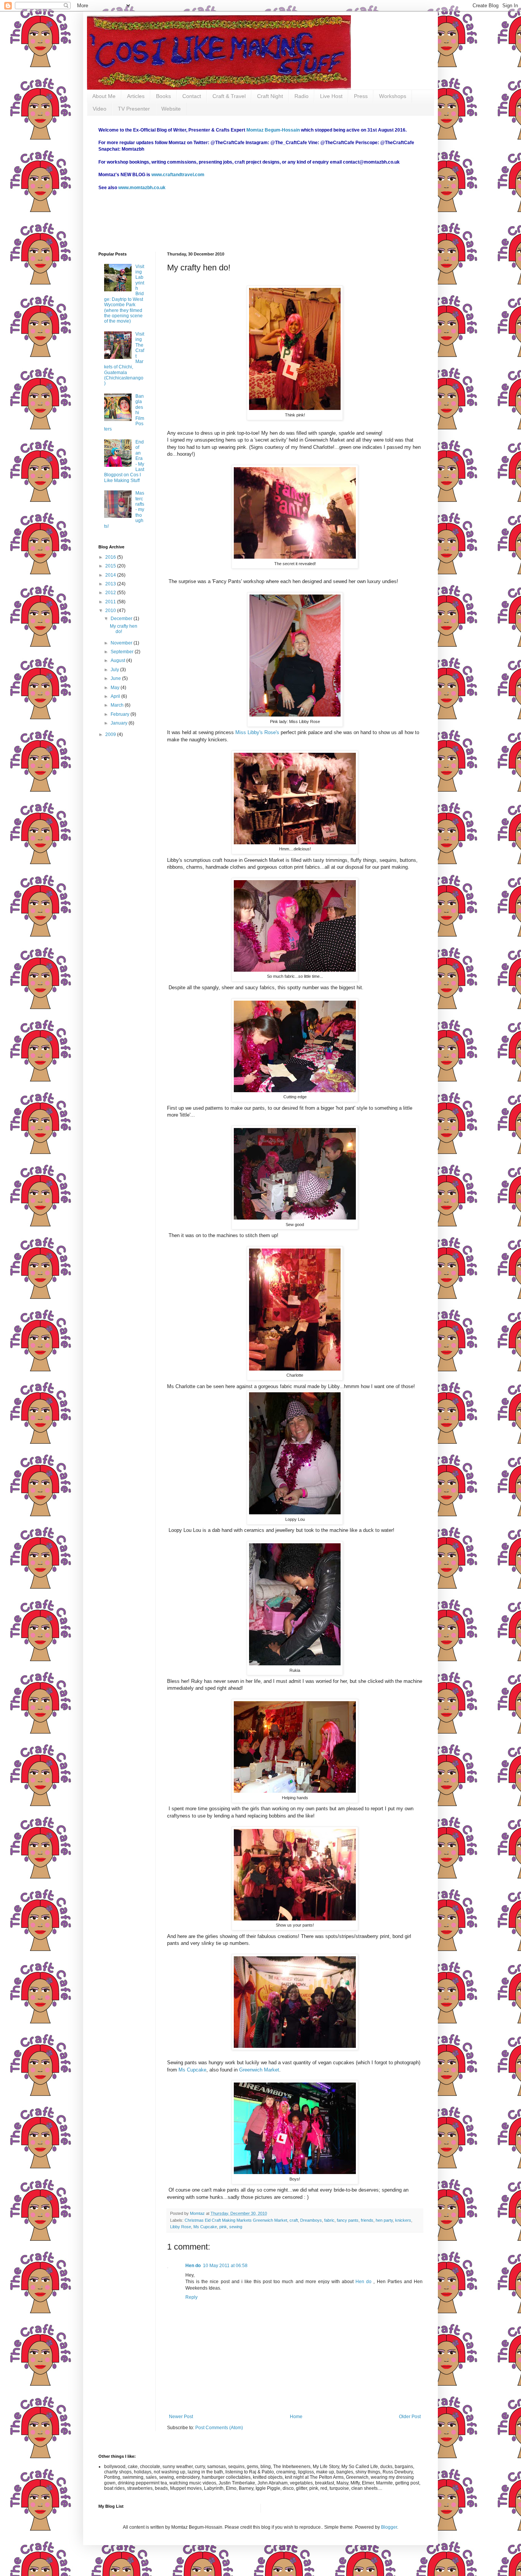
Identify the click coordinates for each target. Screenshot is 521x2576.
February (121, 714)
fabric (329, 2220)
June (116, 678)
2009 (111, 734)
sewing (236, 2227)
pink (223, 2227)
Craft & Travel (229, 96)
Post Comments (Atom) (219, 2428)
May (116, 688)
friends (367, 2220)
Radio (302, 96)
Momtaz (198, 2213)
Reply (191, 2297)
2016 (111, 557)
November (122, 643)
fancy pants (348, 2220)
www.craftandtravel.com (178, 175)
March (118, 705)
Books (163, 96)
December (122, 619)
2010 (111, 611)
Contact (192, 96)
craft (294, 2220)
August (118, 660)
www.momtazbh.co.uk (142, 188)
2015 (111, 566)
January (120, 723)
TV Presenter (134, 109)
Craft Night (270, 96)
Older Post (410, 2417)
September (123, 652)
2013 (111, 584)
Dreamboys (311, 2220)
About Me (104, 96)
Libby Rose (181, 2227)
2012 (111, 593)
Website (171, 109)
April (116, 696)
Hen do (193, 2266)
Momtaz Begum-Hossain (273, 130)
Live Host (331, 96)
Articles (136, 96)
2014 (111, 575)
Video (100, 109)
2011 (111, 602)
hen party (384, 2220)
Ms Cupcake (192, 2070)
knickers (403, 2220)
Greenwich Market (259, 2070)
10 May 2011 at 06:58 (225, 2266)
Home (296, 2417)
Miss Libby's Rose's (257, 732)
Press (361, 96)
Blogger (389, 2527)
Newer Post (181, 2417)
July (115, 670)
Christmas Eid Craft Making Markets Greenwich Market (236, 2220)
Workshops (393, 96)
